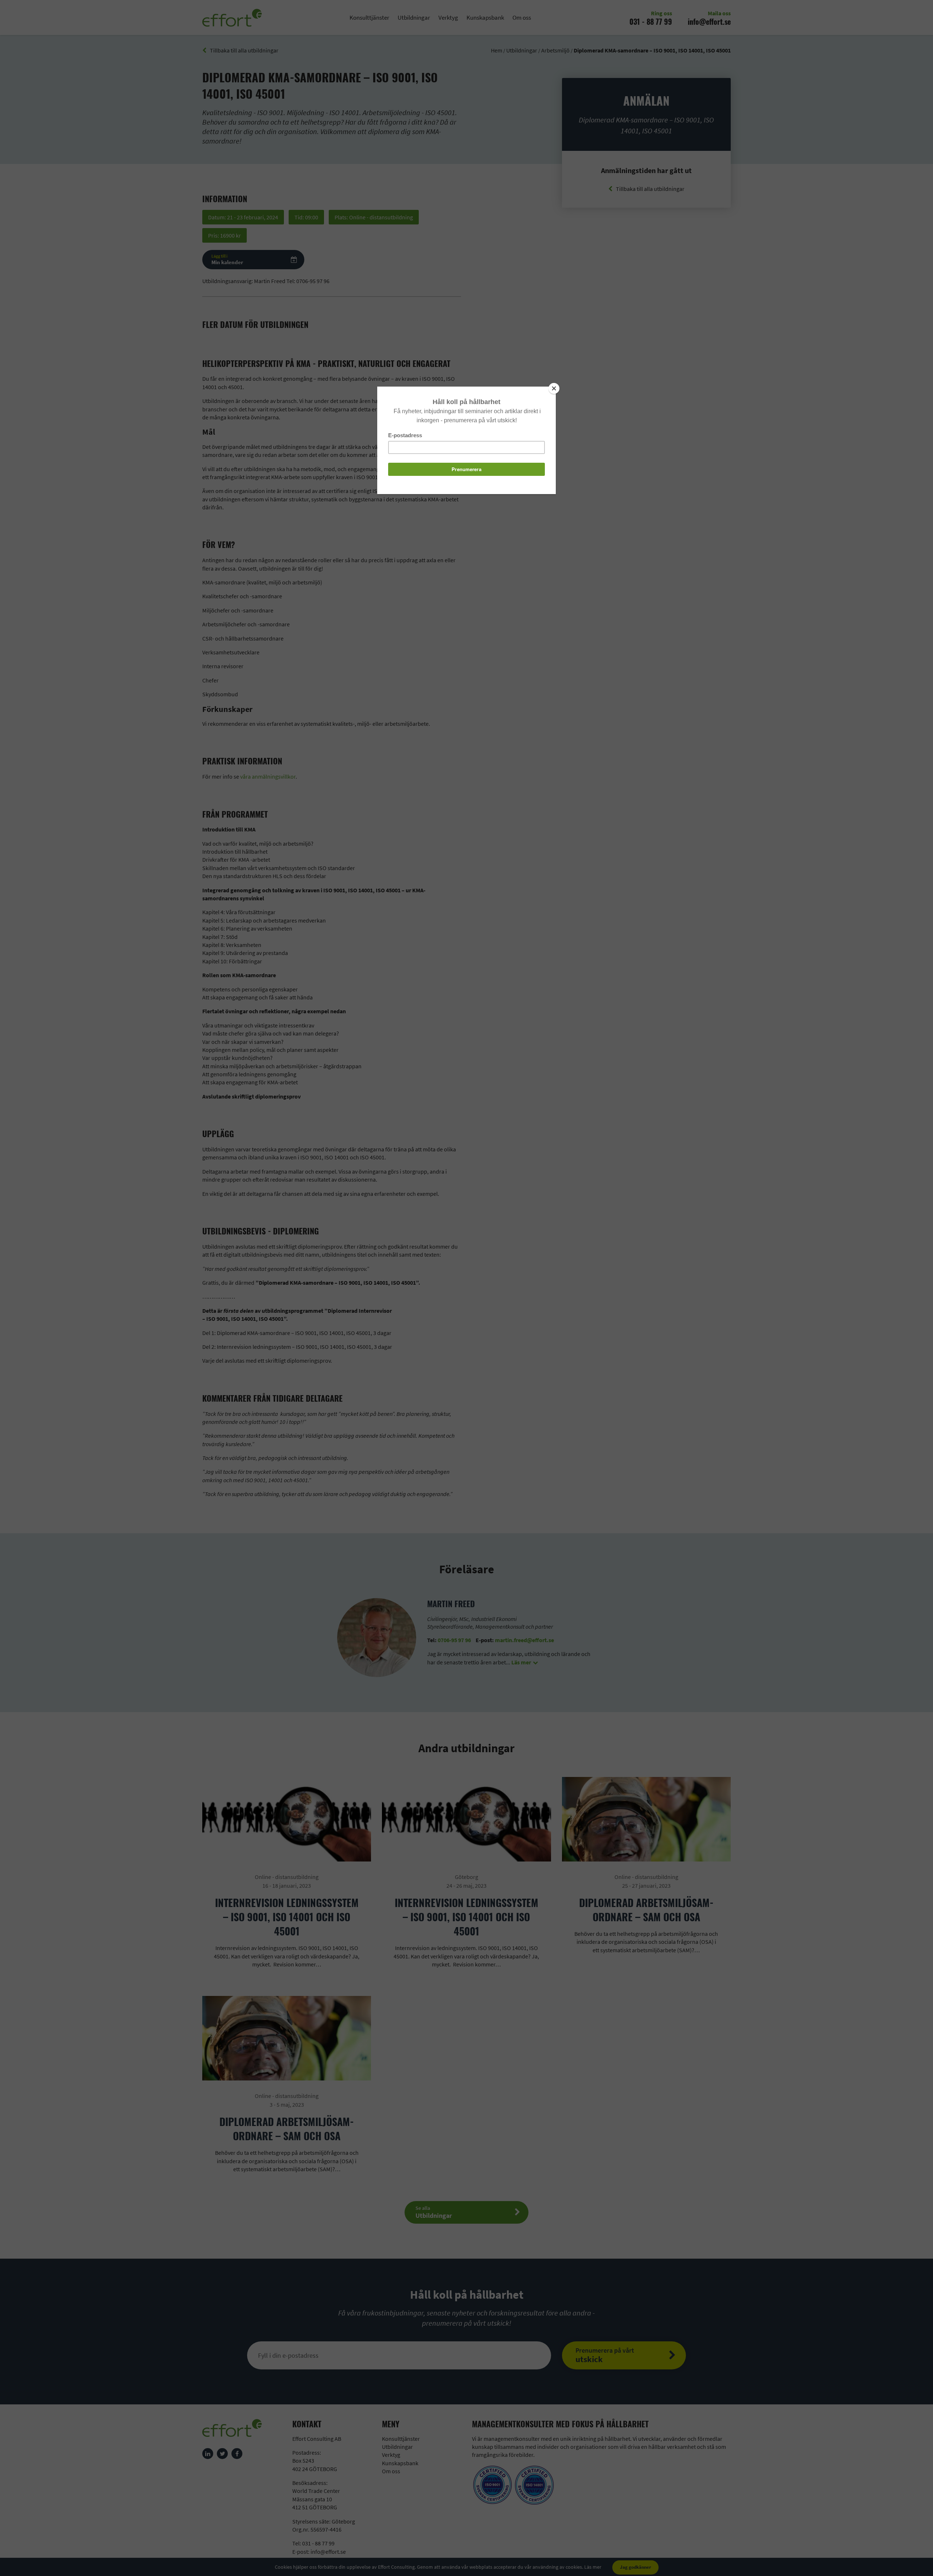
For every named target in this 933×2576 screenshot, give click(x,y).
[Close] (554, 388)
